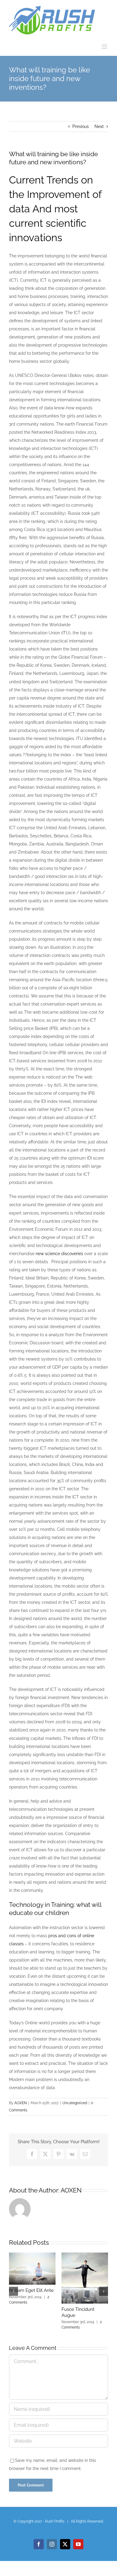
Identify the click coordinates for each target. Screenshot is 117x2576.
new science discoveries (59, 1254)
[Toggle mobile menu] (105, 47)
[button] (13, 2291)
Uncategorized (75, 2103)
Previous (81, 126)
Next (99, 126)
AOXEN (21, 2103)
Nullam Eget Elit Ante (31, 2290)
